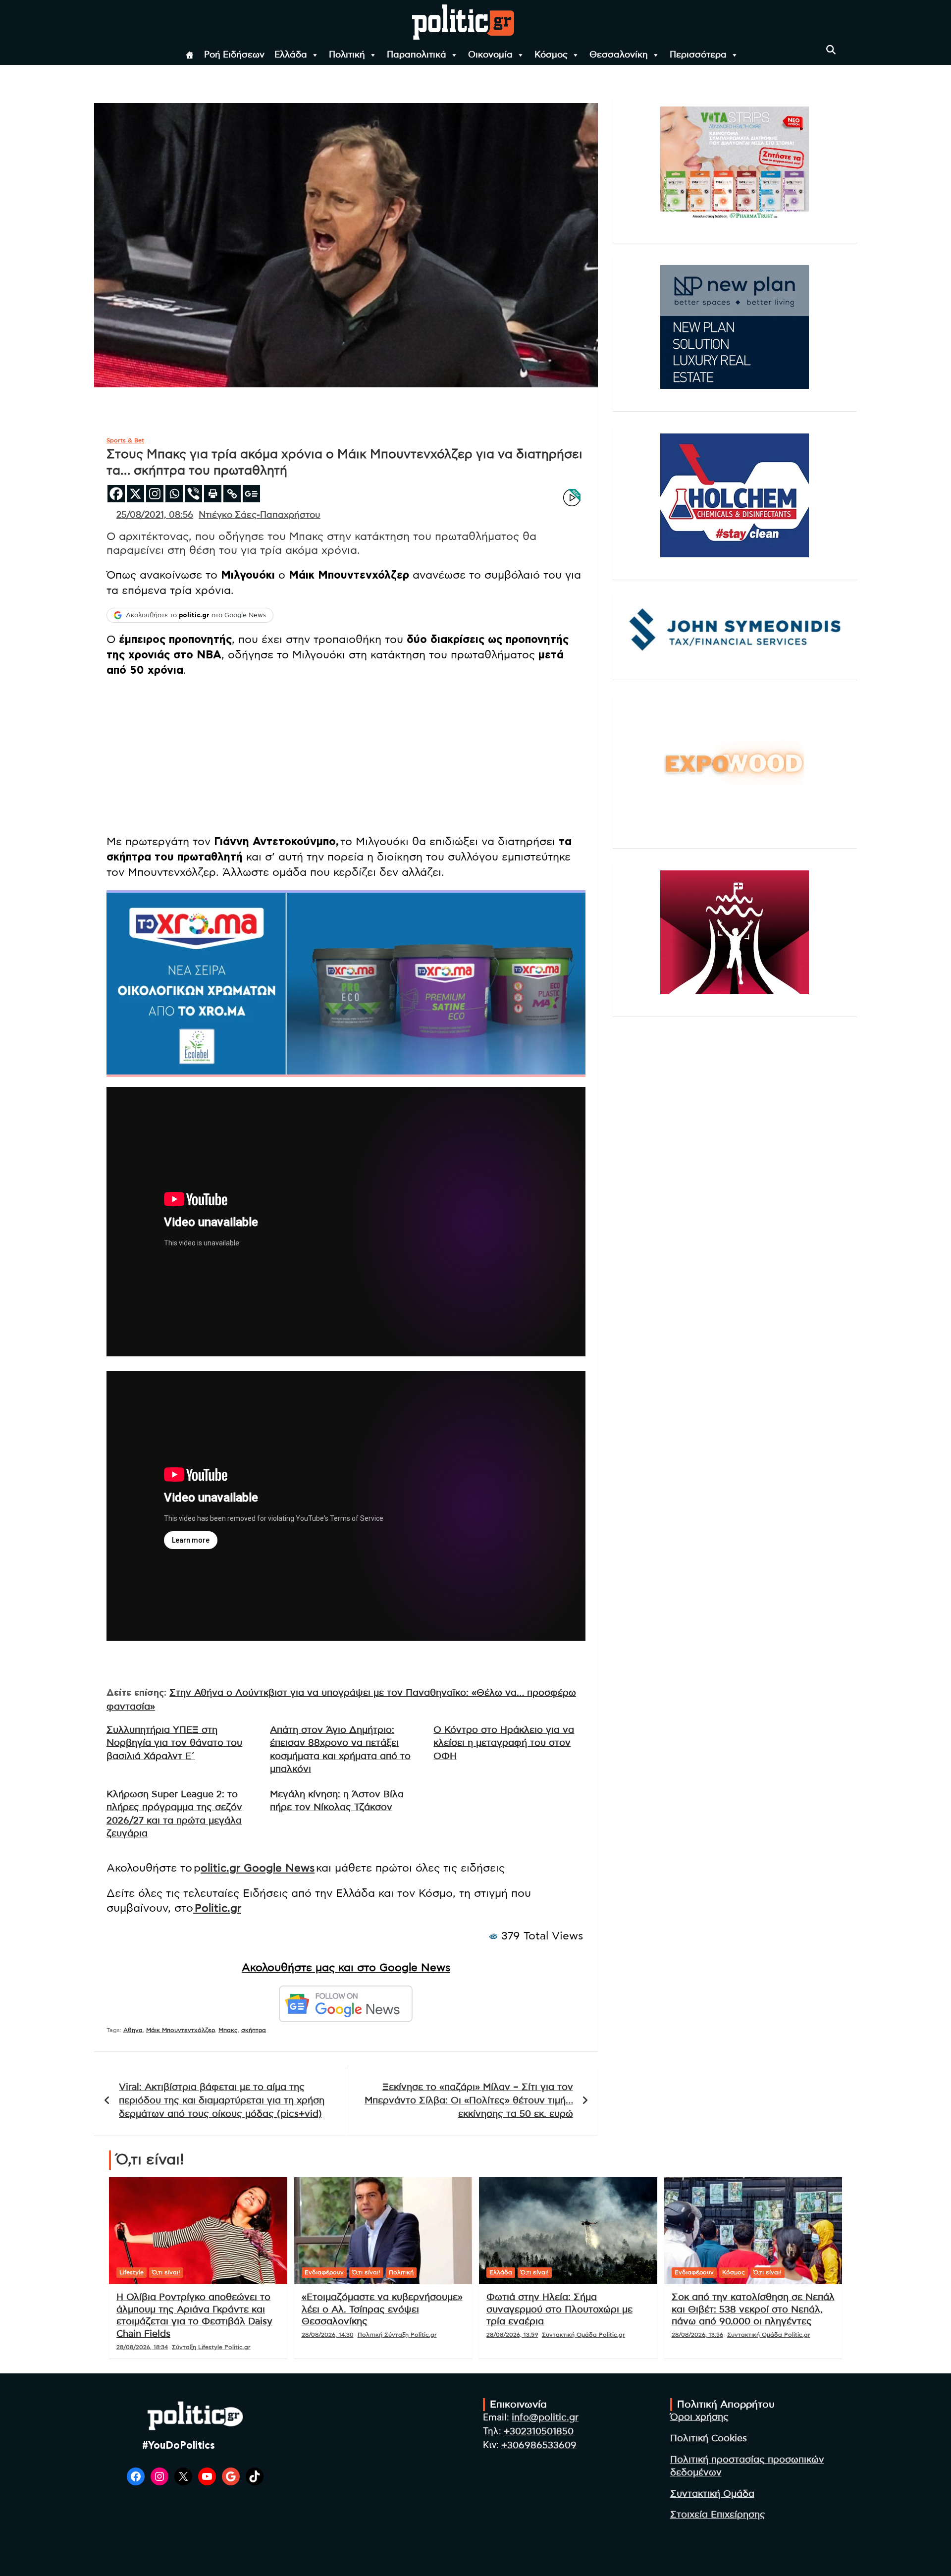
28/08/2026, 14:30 (328, 2335)
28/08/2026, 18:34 (142, 2347)
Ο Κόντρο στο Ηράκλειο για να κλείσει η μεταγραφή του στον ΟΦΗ (504, 1743)
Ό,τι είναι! (166, 2272)
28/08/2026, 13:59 (512, 2335)
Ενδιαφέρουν (324, 2272)
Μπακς (228, 2030)
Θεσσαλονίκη (619, 55)
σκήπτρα (254, 2030)
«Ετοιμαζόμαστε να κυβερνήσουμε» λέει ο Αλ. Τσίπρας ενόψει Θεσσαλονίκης (382, 2309)
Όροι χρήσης (699, 2417)
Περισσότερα (698, 55)
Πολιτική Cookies (709, 2439)
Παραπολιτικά (417, 55)
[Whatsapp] (174, 494)
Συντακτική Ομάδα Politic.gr (583, 2335)
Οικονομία (490, 55)
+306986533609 (539, 2445)
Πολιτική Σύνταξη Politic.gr (397, 2335)
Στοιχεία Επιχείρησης (718, 2515)
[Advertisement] (346, 757)
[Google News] (251, 494)
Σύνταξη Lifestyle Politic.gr (211, 2347)
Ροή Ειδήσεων (234, 55)
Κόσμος (551, 55)
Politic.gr (217, 1908)
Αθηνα (133, 2030)
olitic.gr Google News (258, 1868)
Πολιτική (347, 55)
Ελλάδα (291, 55)
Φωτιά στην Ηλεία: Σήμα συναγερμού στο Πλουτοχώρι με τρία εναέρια (559, 2309)
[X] (135, 494)
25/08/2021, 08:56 (155, 515)
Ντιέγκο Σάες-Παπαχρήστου (260, 515)
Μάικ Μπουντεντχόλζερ (181, 2030)
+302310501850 (539, 2432)
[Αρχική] (190, 55)
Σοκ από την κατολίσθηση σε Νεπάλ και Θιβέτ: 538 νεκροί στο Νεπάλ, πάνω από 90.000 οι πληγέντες (753, 2309)
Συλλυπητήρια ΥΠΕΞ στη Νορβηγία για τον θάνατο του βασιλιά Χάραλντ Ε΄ (174, 1743)
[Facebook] (116, 494)
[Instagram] (155, 494)
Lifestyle (132, 2272)
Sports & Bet (125, 440)
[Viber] (193, 494)
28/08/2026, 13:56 (697, 2335)
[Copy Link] (232, 494)
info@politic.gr (545, 2418)
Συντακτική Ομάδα (712, 2494)
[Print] (213, 494)
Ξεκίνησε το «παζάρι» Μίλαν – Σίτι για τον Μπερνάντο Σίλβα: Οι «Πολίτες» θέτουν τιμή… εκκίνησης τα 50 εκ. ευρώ (469, 2100)
